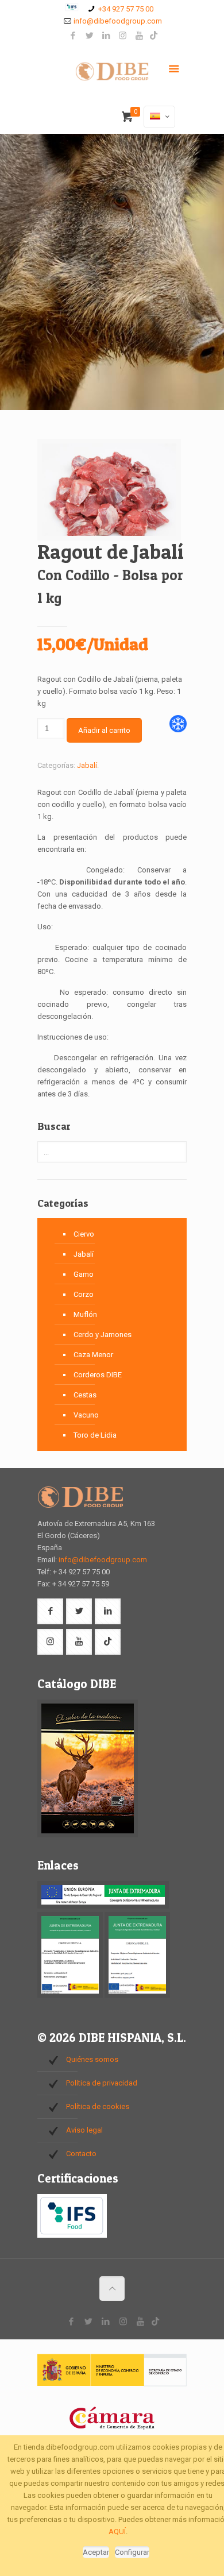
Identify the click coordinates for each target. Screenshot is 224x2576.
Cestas (85, 1395)
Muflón (85, 1314)
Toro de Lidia (95, 1435)
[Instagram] (123, 36)
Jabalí (87, 765)
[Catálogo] (88, 1835)
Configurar (132, 2552)
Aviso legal (84, 2130)
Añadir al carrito (104, 730)
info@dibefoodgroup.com (118, 21)
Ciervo (84, 1234)
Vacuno (86, 1415)
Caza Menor (93, 1355)
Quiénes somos (92, 2059)
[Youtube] (139, 36)
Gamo (84, 1274)
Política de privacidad (102, 2083)
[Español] (159, 117)
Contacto (81, 2154)
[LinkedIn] (106, 36)
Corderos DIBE (98, 1375)
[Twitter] (89, 36)
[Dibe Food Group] (112, 74)
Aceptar (96, 2552)
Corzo (84, 1294)
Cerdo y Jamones (103, 1335)
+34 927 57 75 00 (126, 9)
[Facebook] (73, 36)
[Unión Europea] (103, 1906)
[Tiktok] (154, 36)
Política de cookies (98, 2106)
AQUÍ (117, 2531)
